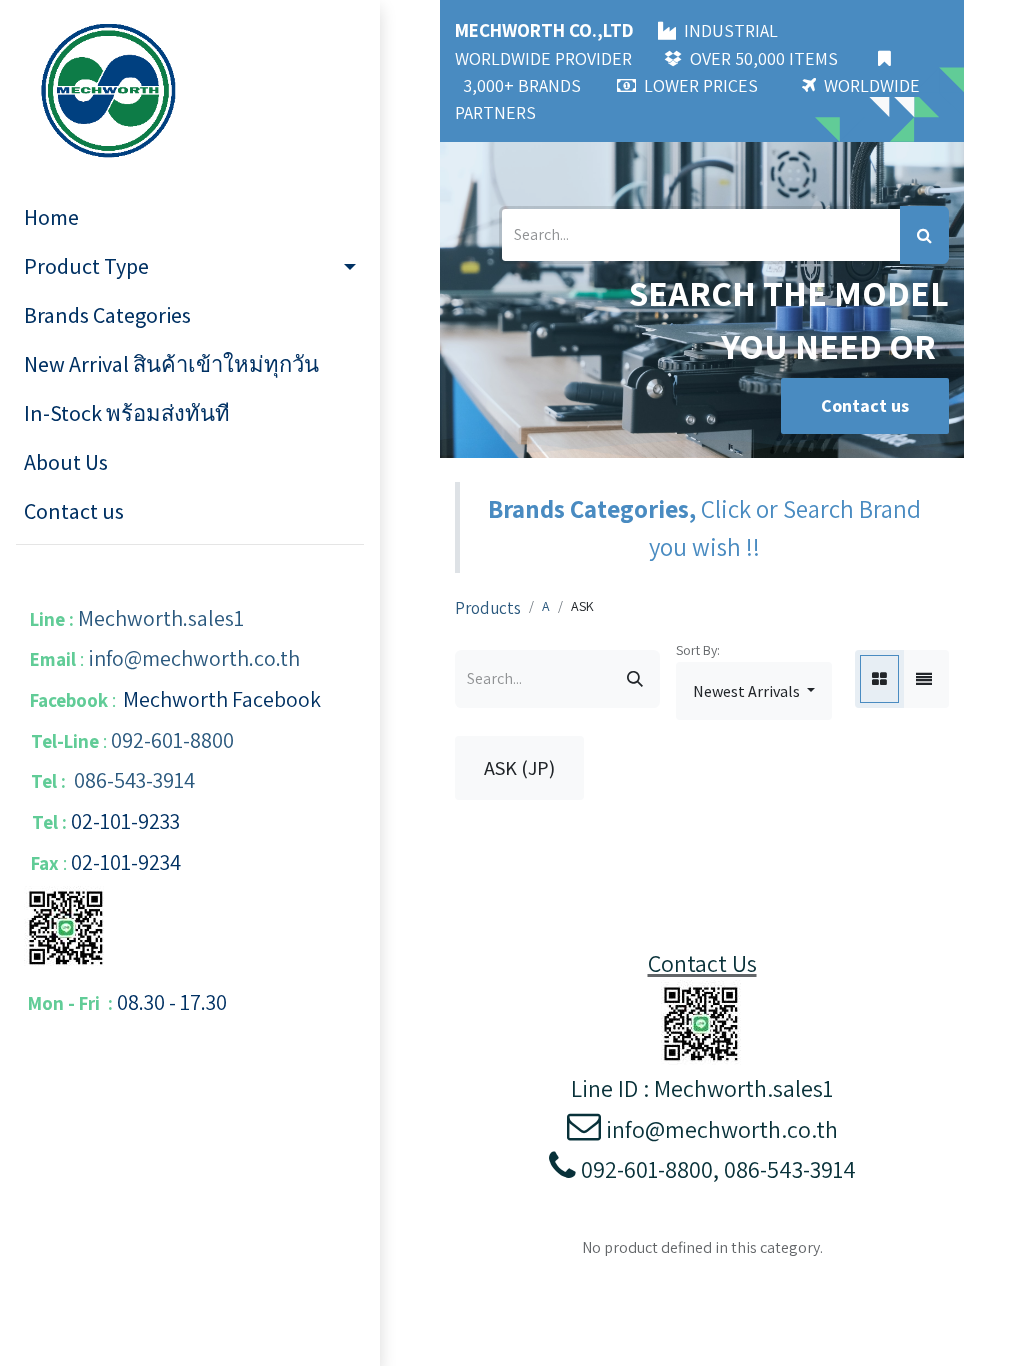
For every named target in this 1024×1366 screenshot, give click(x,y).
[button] (754, 691)
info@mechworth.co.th (194, 658)
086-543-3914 (134, 780)
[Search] (924, 235)
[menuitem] (190, 217)
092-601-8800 (172, 740)
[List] (924, 679)
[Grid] (879, 679)
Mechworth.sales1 (161, 618)
